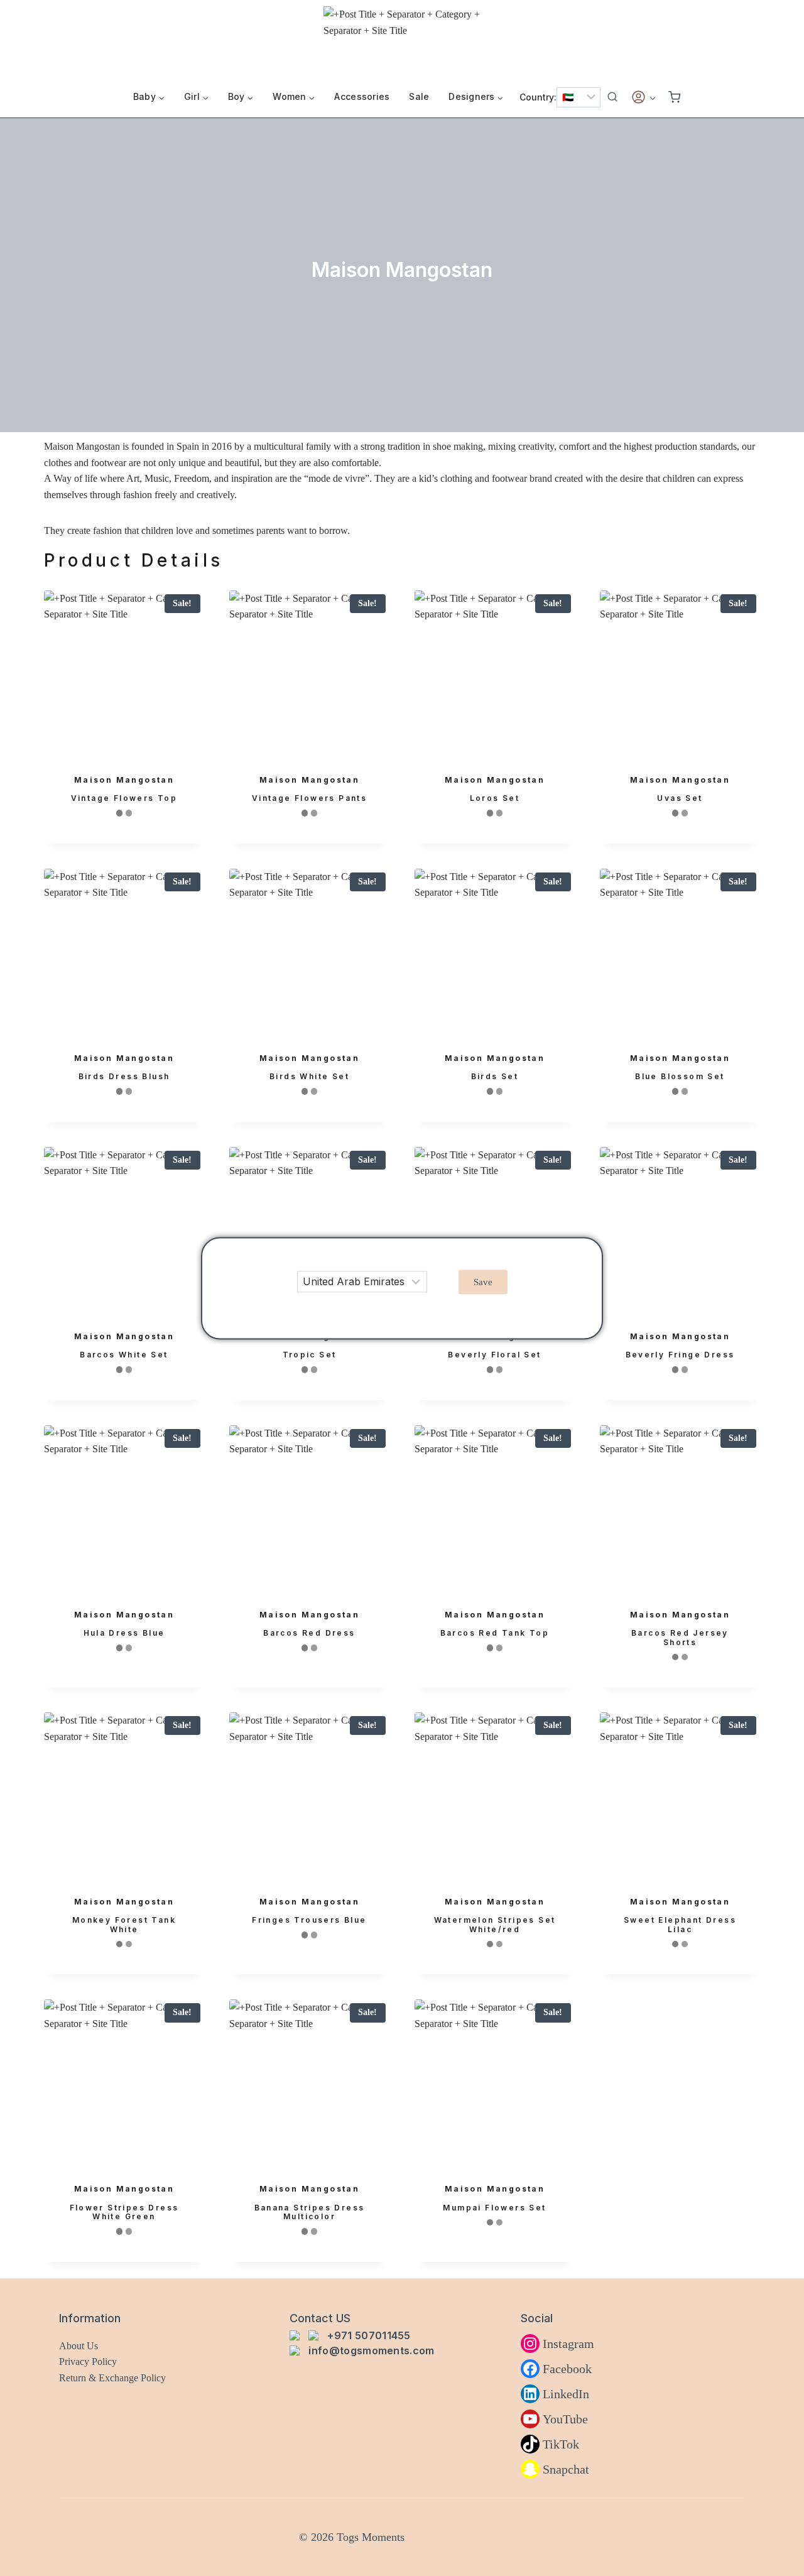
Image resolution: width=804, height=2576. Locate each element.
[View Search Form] (612, 97)
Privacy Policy (88, 2361)
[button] (483, 1282)
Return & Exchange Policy (112, 2378)
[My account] (643, 97)
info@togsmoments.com (371, 2350)
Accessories (362, 97)
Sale (419, 97)
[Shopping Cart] (674, 97)
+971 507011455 (369, 2335)
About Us (79, 2346)
